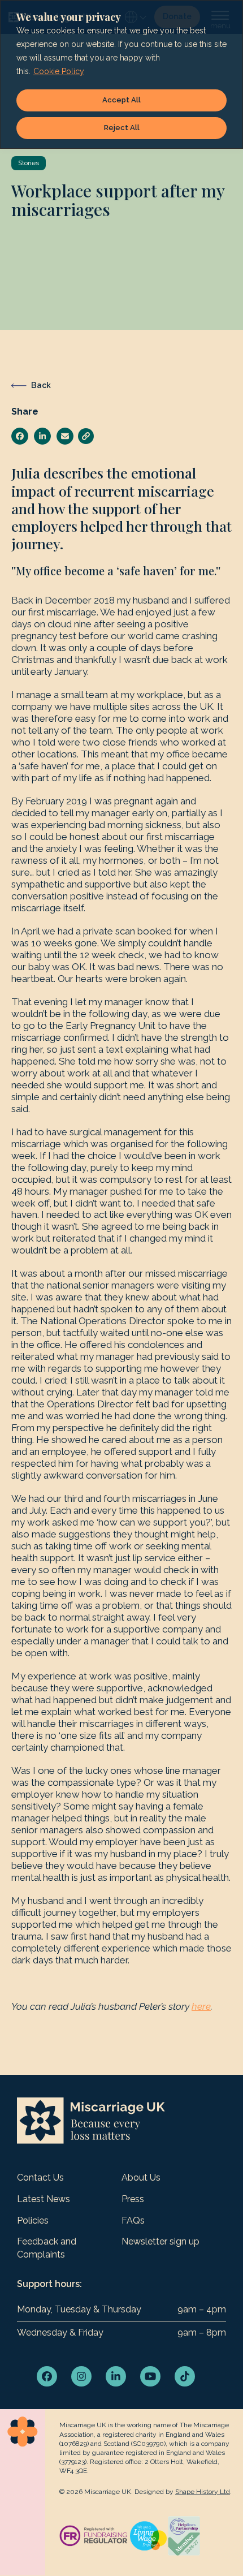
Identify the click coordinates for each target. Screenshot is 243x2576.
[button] (20, 436)
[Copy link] (86, 436)
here (201, 2006)
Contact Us (40, 2177)
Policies (33, 2220)
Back (41, 385)
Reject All (122, 128)
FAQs (133, 2220)
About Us (141, 2177)
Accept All (121, 100)
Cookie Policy (59, 71)
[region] (121, 74)
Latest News (44, 2199)
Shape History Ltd (203, 2492)
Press (133, 2199)
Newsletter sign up (160, 2241)
